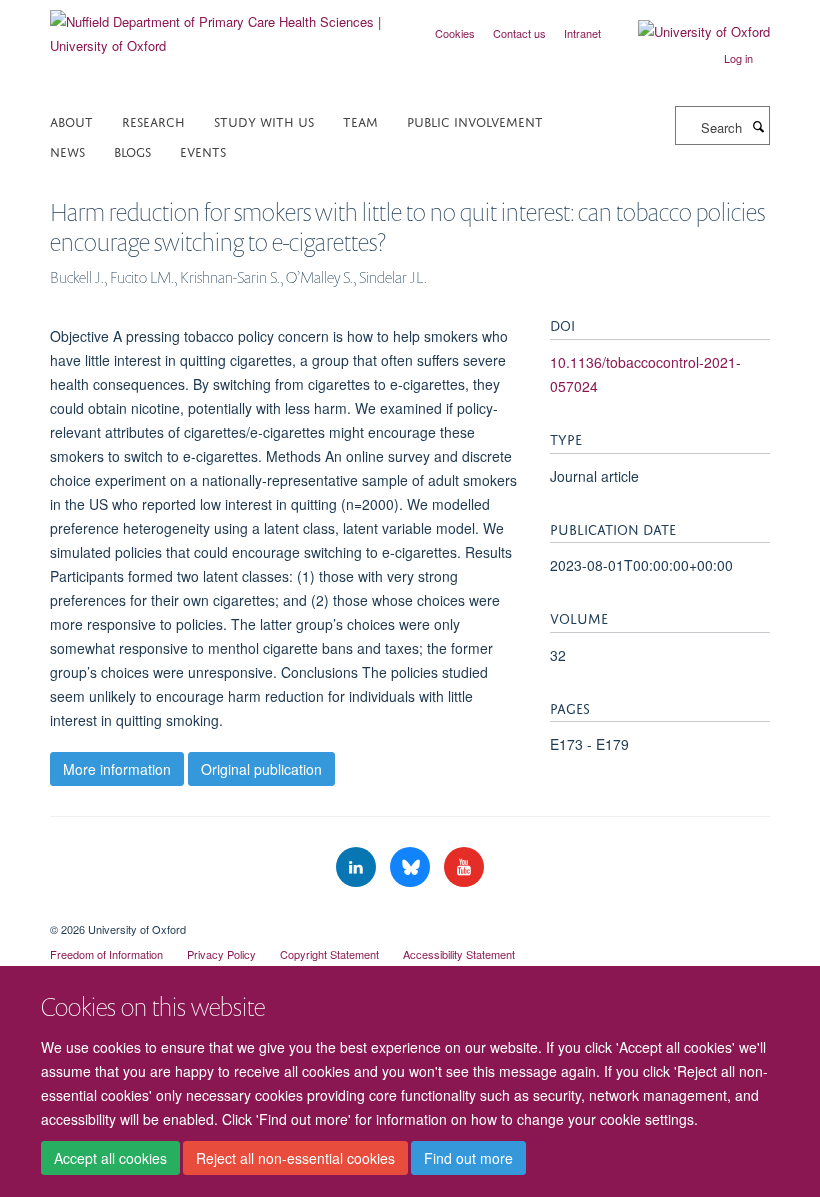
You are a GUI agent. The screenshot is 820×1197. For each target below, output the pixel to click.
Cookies (455, 33)
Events (203, 150)
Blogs (132, 150)
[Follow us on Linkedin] (358, 867)
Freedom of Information (106, 954)
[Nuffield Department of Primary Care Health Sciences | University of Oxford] (222, 26)
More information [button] (117, 769)
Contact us (519, 33)
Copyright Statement (329, 954)
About (71, 120)
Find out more (468, 1158)
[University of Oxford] (689, 32)
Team (360, 120)
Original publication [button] (261, 769)
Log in (738, 58)
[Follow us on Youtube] (464, 867)
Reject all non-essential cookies (295, 1158)
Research (153, 120)
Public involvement (475, 120)
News (67, 150)
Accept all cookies (110, 1158)
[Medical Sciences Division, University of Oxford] (410, 912)
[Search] (758, 126)
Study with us (264, 120)
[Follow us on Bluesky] (412, 867)
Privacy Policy (221, 954)
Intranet (582, 33)
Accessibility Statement (459, 954)
